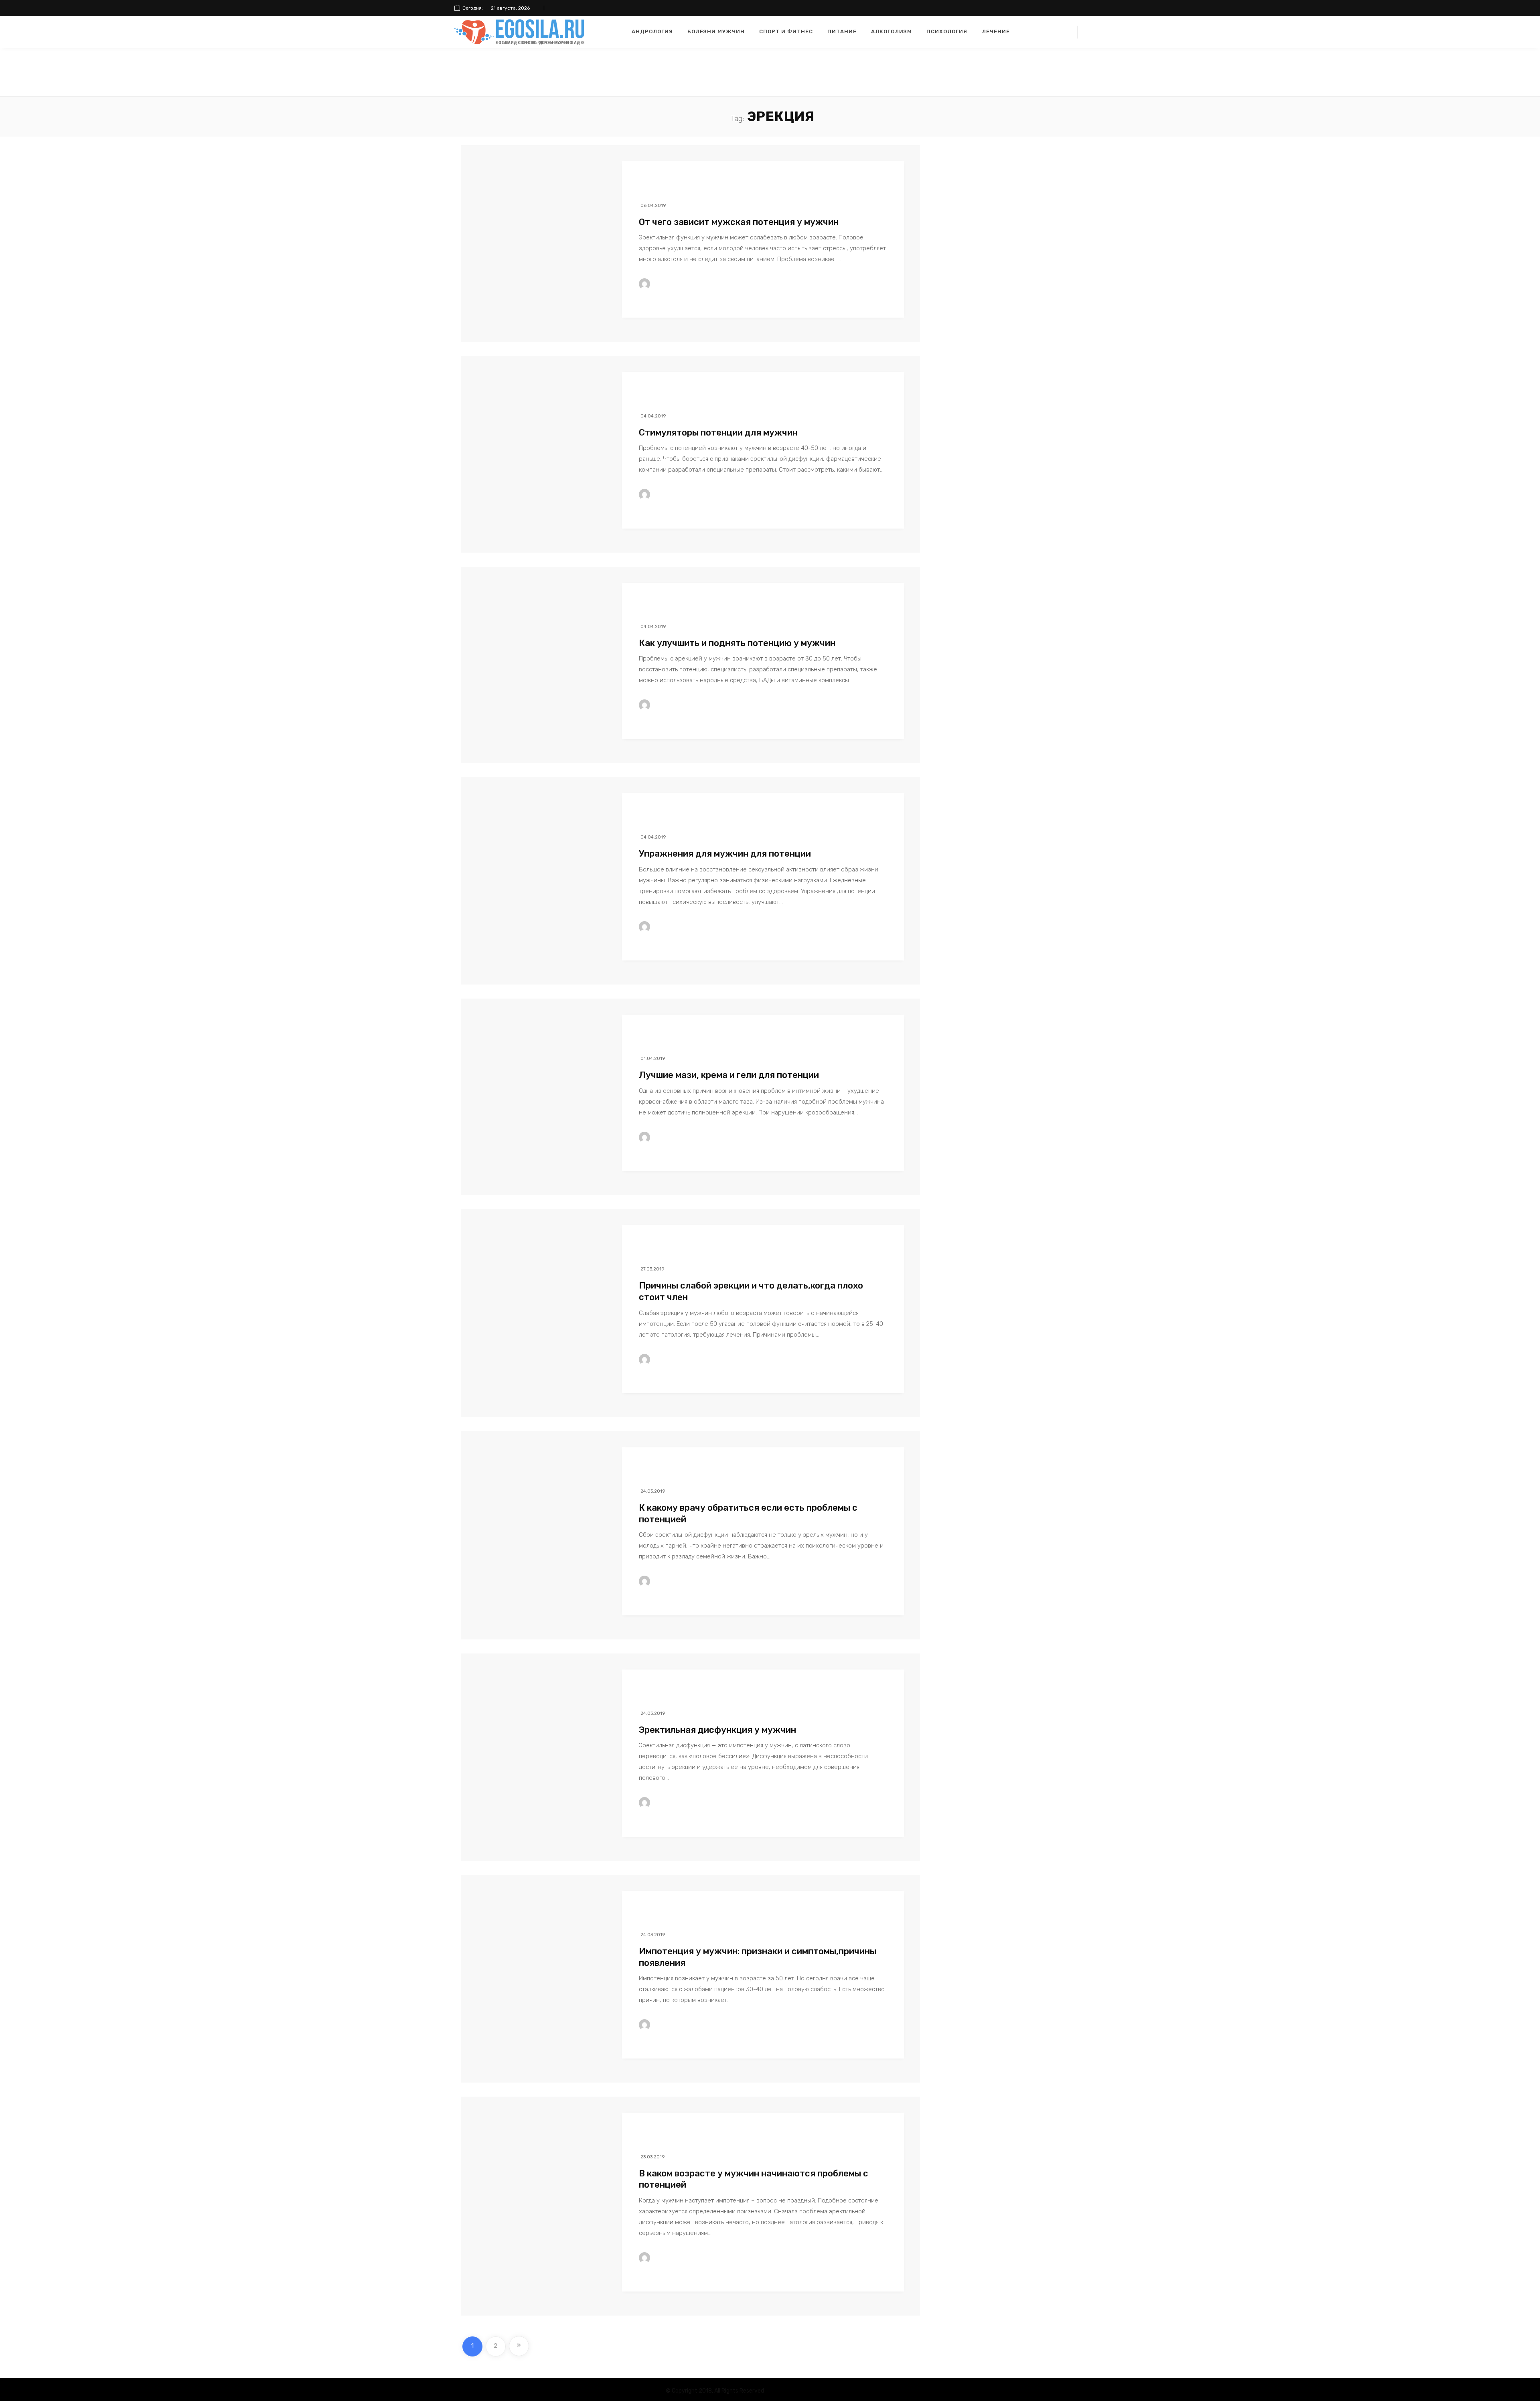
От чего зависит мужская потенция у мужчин (739, 222)
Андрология (652, 31)
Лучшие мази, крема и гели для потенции (729, 1075)
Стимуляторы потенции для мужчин (718, 433)
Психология (947, 31)
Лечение (996, 31)
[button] (1067, 32)
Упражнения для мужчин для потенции (725, 854)
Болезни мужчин (716, 31)
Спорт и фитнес (786, 31)
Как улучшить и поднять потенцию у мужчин (737, 643)
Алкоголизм (892, 31)
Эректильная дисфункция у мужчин (717, 1730)
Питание (842, 31)
